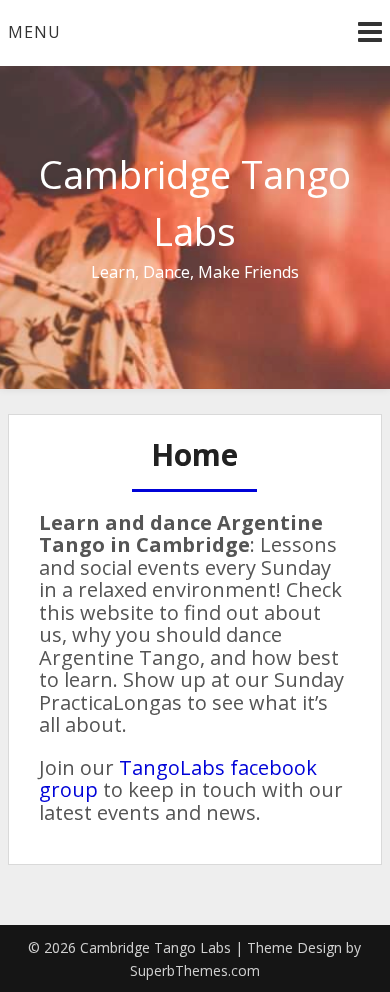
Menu (34, 32)
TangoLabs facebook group (178, 779)
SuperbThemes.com (195, 970)
